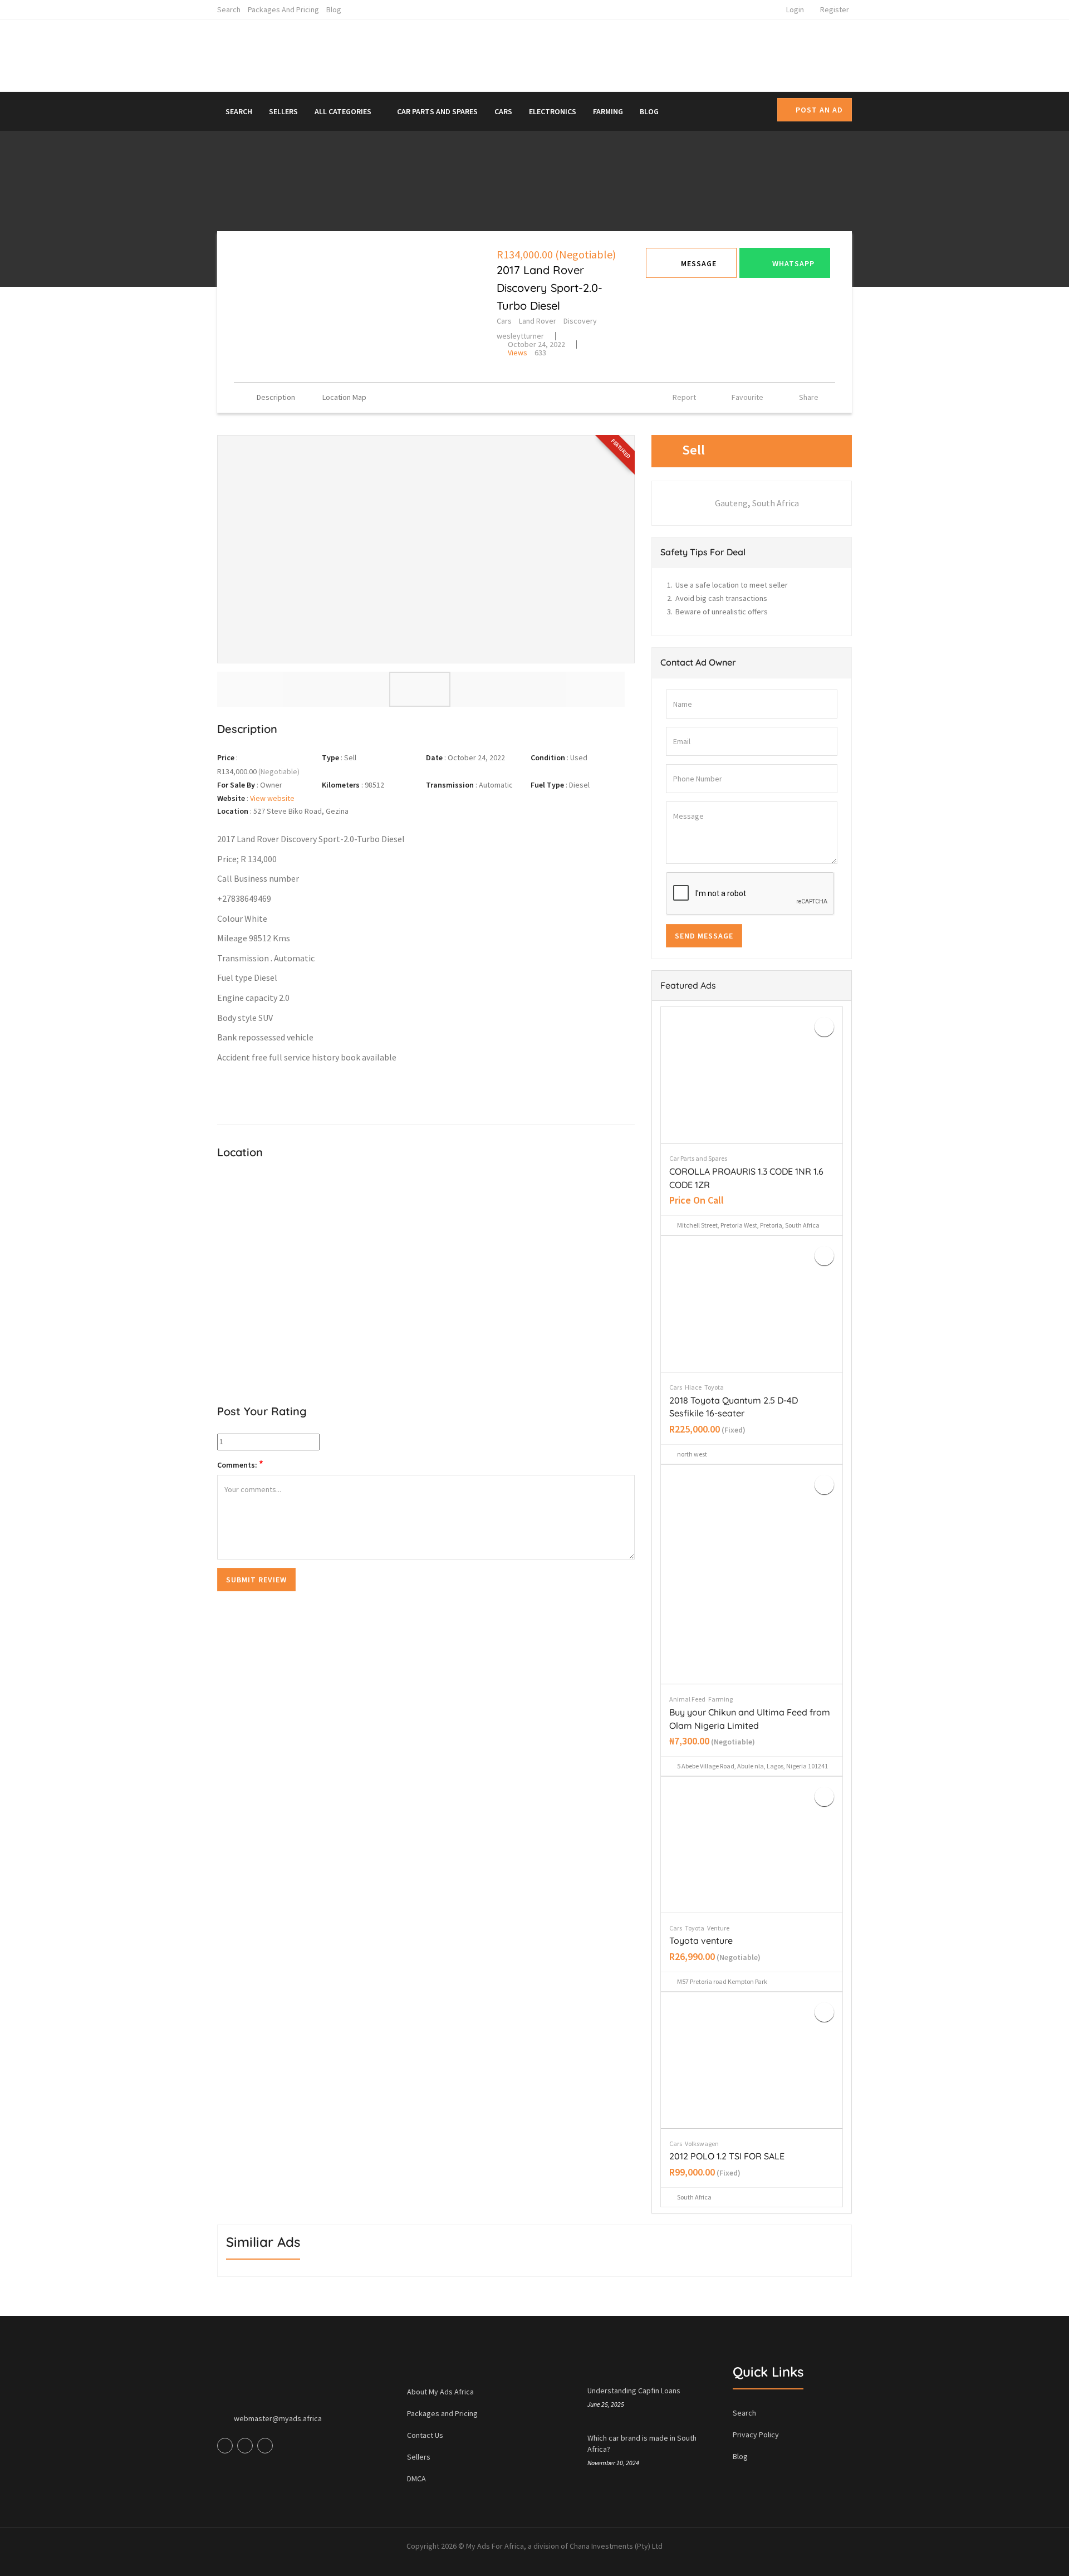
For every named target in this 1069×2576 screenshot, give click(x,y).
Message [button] (699, 263)
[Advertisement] (637, 53)
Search (229, 9)
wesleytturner (520, 336)
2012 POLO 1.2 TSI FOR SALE (727, 2156)
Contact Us (425, 2435)
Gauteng (731, 503)
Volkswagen (702, 2144)
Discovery (580, 321)
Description (276, 397)
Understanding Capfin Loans (634, 2391)
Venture (718, 1928)
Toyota (714, 1387)
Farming (608, 111)
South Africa (776, 503)
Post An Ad (819, 110)
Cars (503, 111)
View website (272, 798)
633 (527, 353)
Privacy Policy (756, 2435)
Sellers (283, 111)
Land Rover (538, 321)
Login (795, 9)
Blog (334, 9)
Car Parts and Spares (437, 111)
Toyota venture (701, 1940)
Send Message (704, 936)
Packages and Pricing (283, 9)
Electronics (553, 111)
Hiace (693, 1387)
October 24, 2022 (536, 344)
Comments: (240, 1465)
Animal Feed (687, 1699)
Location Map (344, 397)
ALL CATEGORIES (344, 111)
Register (835, 9)
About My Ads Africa (440, 2392)
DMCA (416, 2479)
